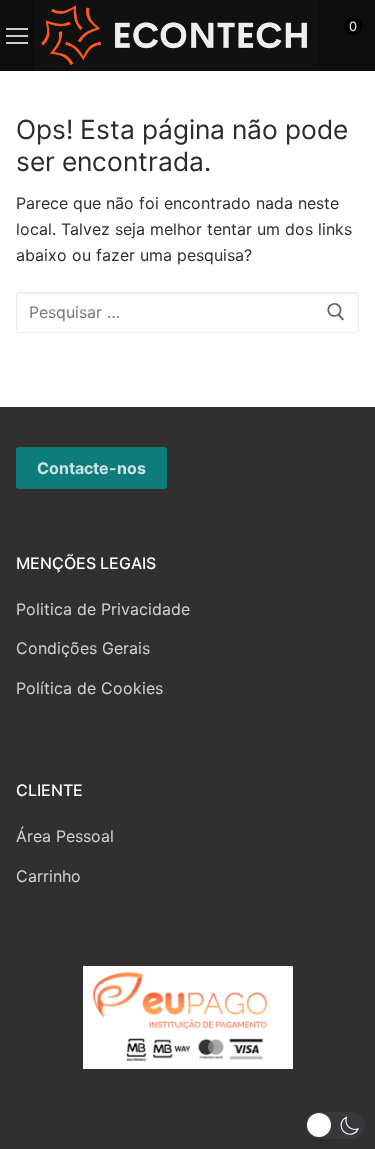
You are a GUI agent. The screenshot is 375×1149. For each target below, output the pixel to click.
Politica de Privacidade (103, 609)
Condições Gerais (83, 648)
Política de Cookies (89, 688)
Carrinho (48, 876)
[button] (335, 1125)
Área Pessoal (65, 836)
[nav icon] (17, 36)
